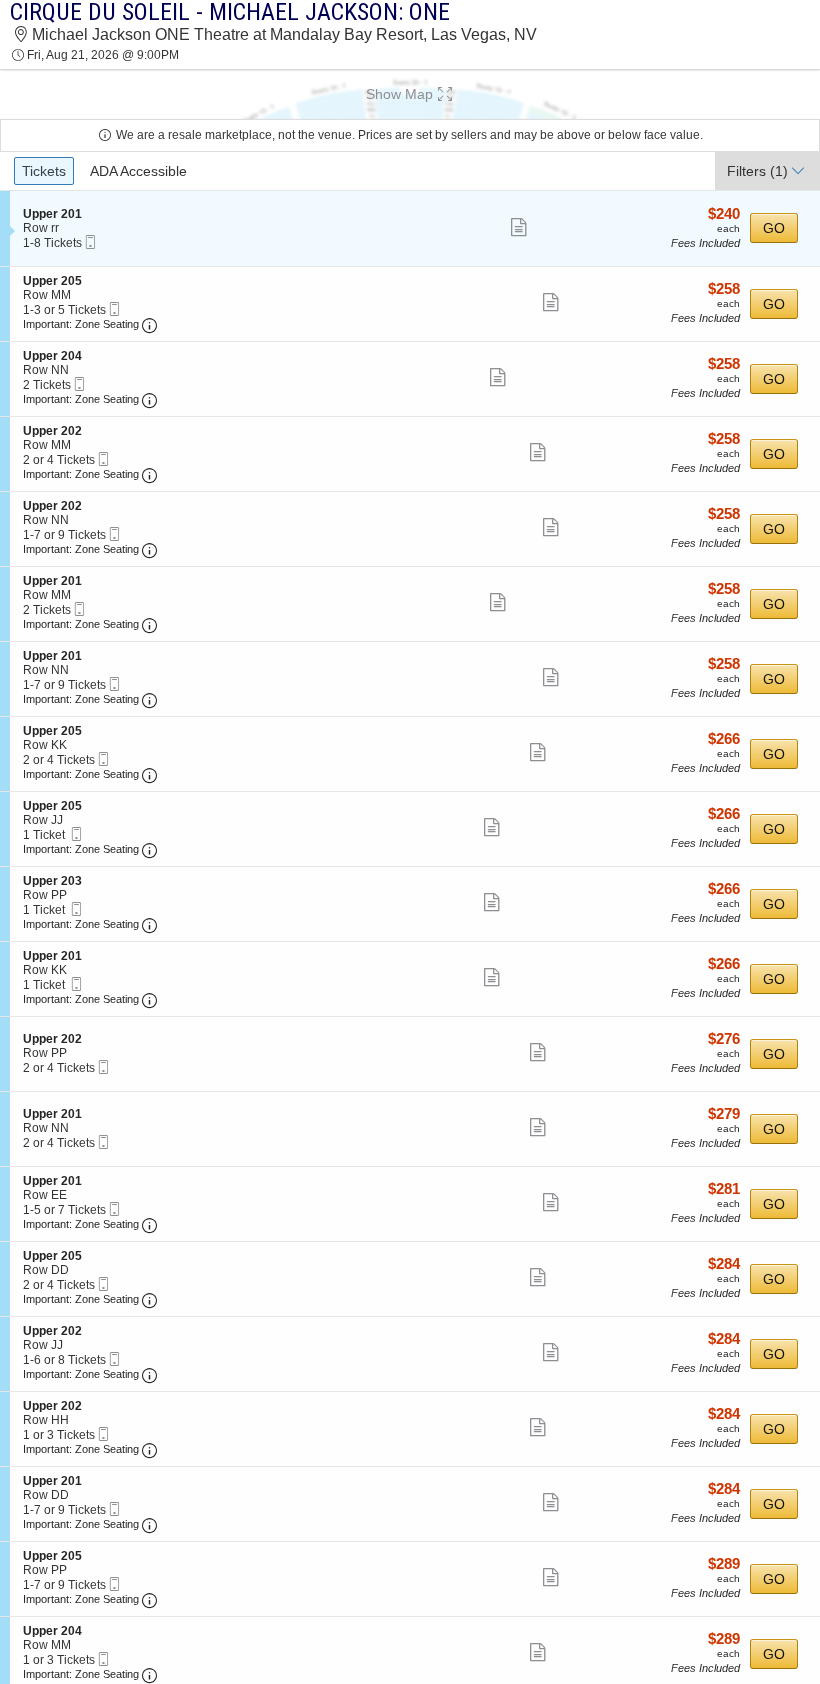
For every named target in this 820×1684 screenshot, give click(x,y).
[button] (410, 94)
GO (774, 228)
